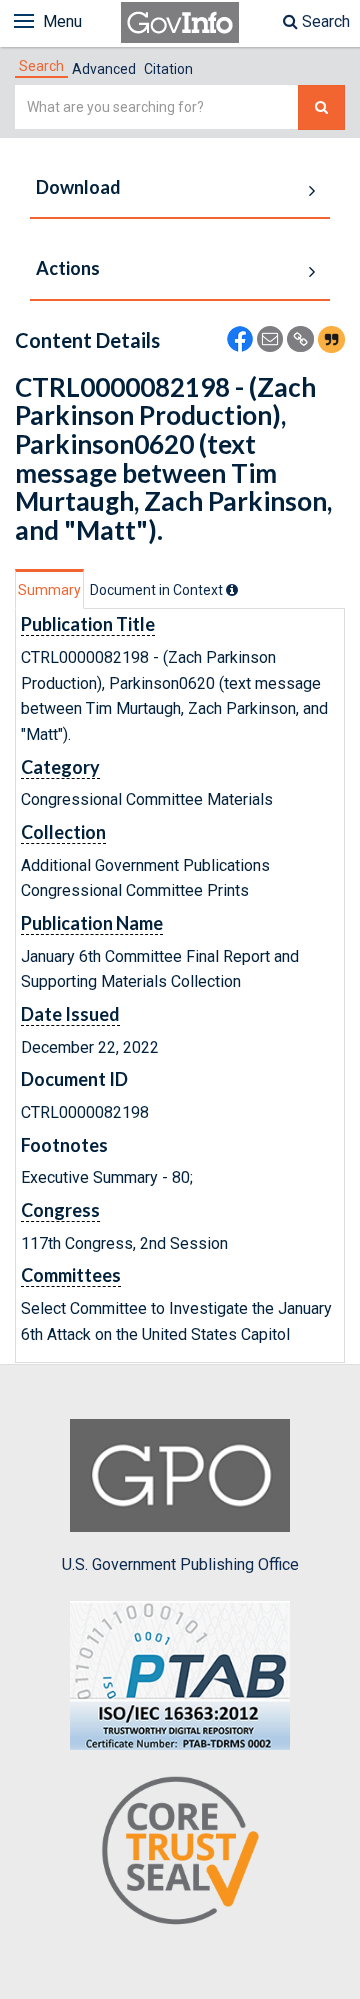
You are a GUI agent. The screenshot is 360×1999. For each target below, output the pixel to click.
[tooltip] (232, 590)
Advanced (104, 69)
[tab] (41, 66)
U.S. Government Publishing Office (180, 1564)
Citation (168, 69)
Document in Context (158, 590)
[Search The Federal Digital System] (321, 107)
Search (324, 21)
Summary (49, 590)
